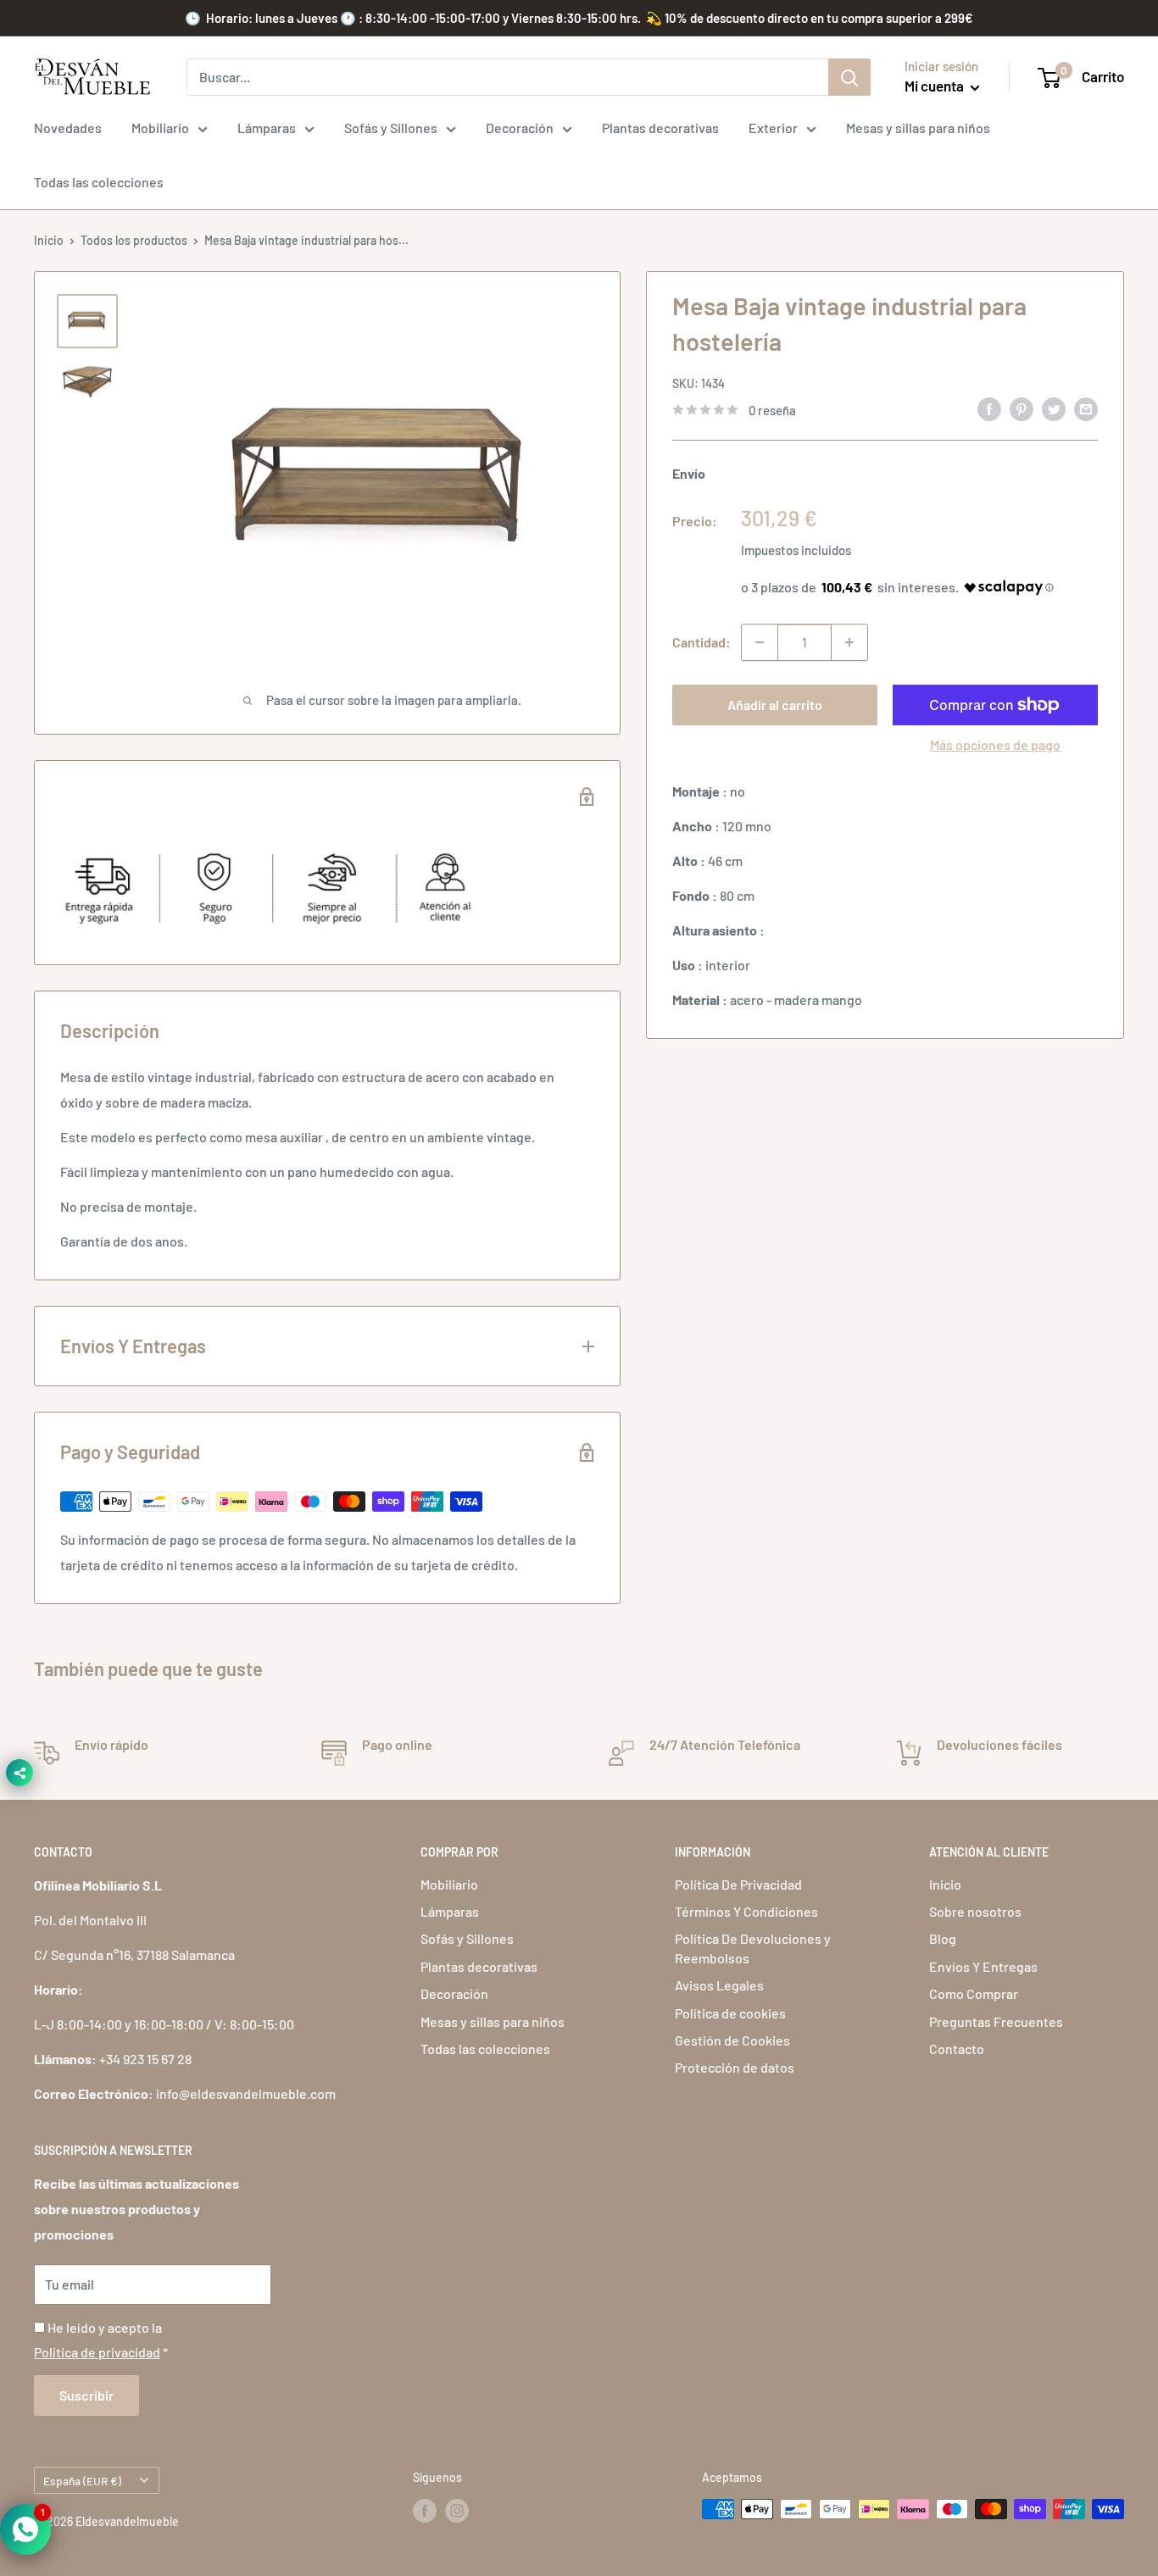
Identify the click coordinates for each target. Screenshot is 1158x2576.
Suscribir (86, 2395)
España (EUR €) (82, 2481)
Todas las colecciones (99, 182)
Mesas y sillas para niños (918, 128)
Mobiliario (160, 128)
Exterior (773, 128)
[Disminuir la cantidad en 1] (760, 642)
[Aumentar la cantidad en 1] (849, 642)
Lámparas (267, 128)
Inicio (49, 240)
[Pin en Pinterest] (1022, 408)
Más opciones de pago (995, 744)
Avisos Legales (719, 1985)
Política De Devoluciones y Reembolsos (753, 1948)
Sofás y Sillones (391, 128)
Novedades (68, 128)
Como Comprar (974, 1993)
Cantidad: (701, 642)
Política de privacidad (97, 2352)
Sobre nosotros (975, 1911)
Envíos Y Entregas (983, 1966)
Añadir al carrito (775, 705)
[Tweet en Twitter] (1054, 408)
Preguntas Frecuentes (996, 2021)
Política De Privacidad (738, 1884)
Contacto (957, 2049)
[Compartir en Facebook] (989, 408)
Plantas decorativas (660, 128)
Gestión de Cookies (732, 2040)
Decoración (520, 128)
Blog (943, 1938)
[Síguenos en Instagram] (457, 2511)
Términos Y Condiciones (746, 1911)
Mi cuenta (935, 86)
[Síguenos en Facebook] (425, 2511)
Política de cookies (730, 2013)
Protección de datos (735, 2067)
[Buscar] (849, 77)
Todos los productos (134, 240)
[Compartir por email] (1086, 408)
